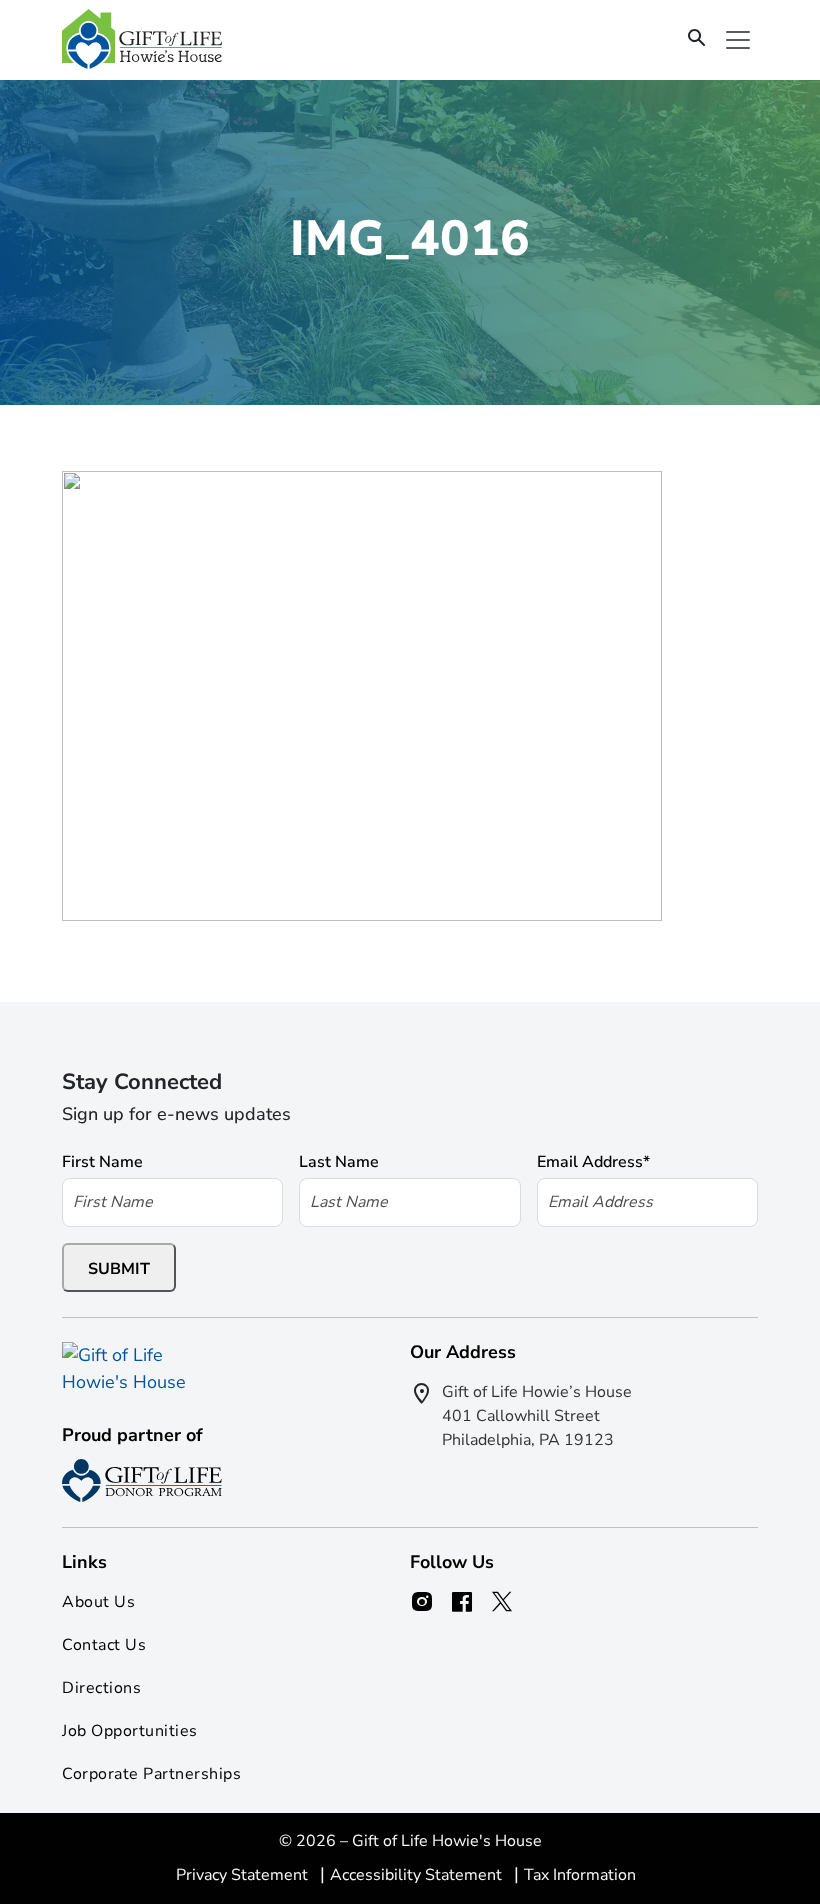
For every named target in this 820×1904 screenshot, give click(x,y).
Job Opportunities (130, 1731)
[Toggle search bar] (697, 39)
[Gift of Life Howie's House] (142, 39)
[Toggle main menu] (738, 40)
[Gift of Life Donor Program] (142, 1480)
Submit (119, 1269)
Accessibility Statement (418, 1875)
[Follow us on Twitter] (502, 1602)
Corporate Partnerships (151, 1774)
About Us (98, 1602)
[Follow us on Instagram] (422, 1602)
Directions (101, 1688)
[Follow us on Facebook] (462, 1602)
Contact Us (104, 1645)
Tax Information (580, 1875)
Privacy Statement (244, 1875)
